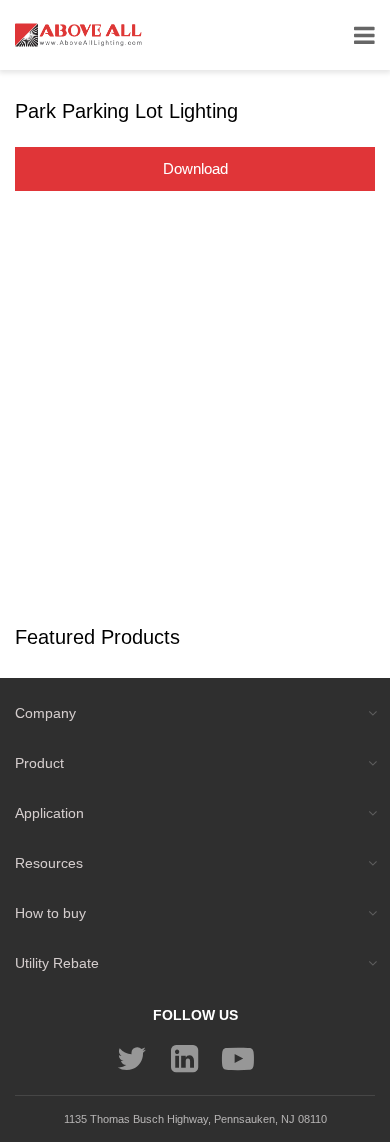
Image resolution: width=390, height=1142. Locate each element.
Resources (49, 863)
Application (49, 813)
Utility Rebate (57, 963)
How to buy (50, 913)
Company (45, 713)
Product (39, 763)
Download (195, 168)
